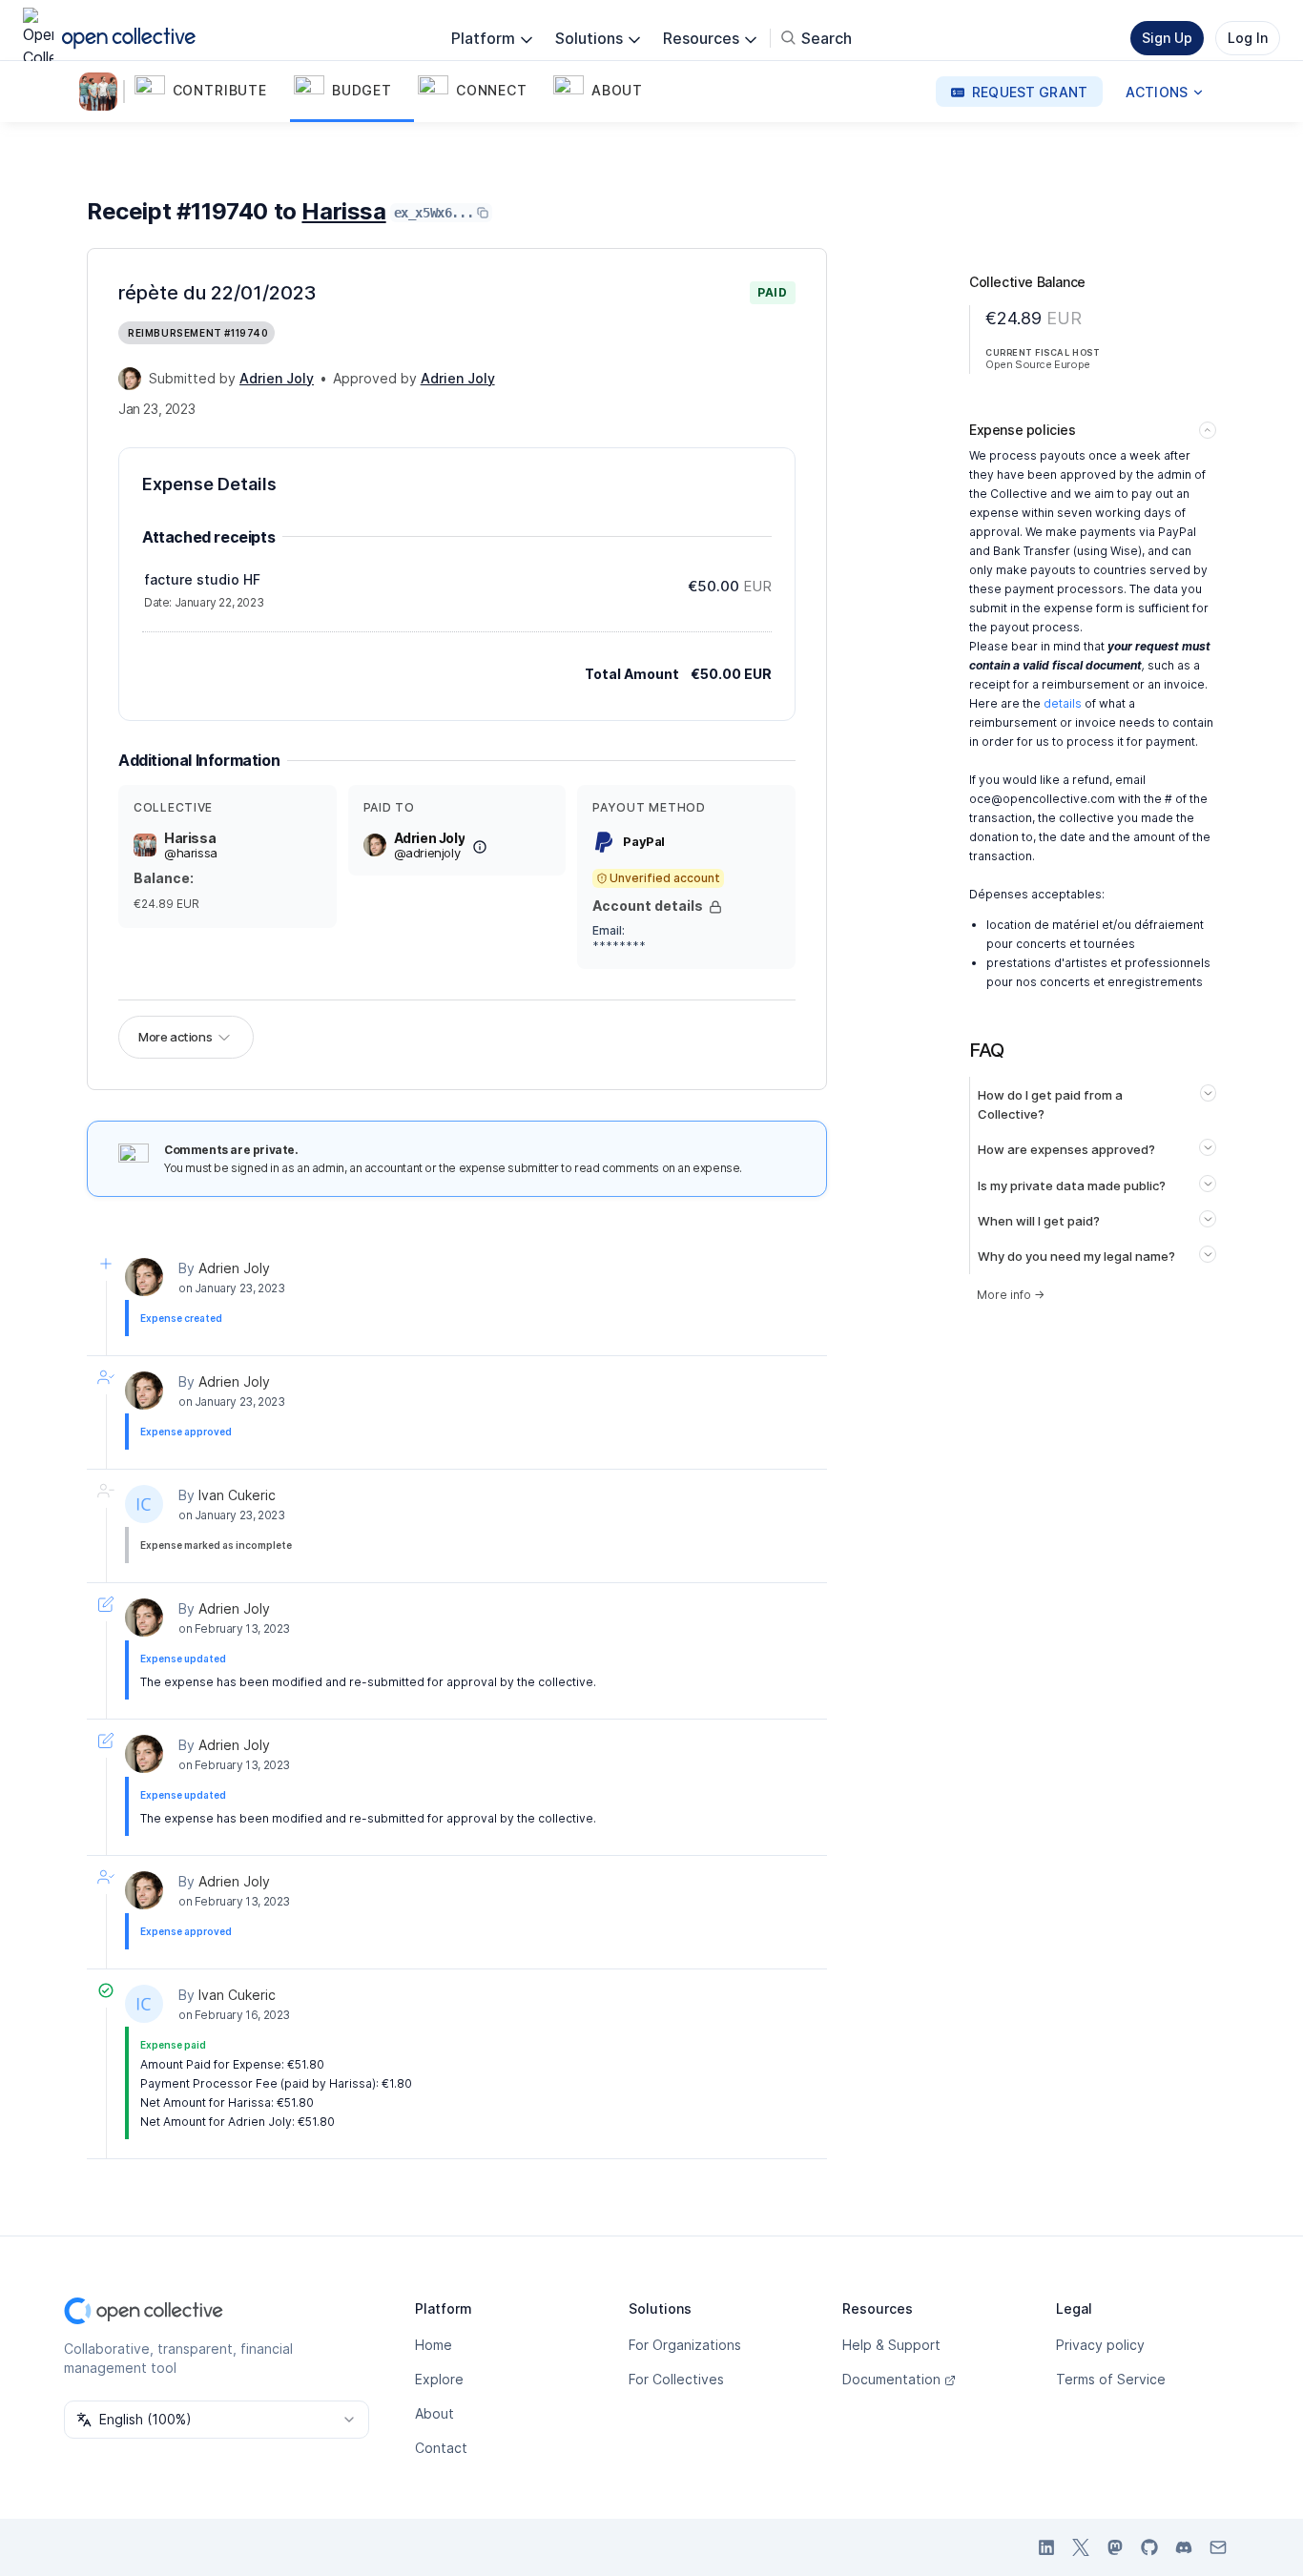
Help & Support (891, 2345)
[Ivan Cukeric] (144, 1504)
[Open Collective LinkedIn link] (1046, 2547)
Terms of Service (1111, 2379)
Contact (441, 2448)
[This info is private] (715, 907)
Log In (1248, 38)
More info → (1011, 1295)
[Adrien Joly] (130, 379)
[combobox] (217, 2420)
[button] (210, 92)
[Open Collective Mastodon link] (1115, 2547)
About (434, 2413)
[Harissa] (102, 92)
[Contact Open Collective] (1218, 2547)
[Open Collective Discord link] (1184, 2547)
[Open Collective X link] (1081, 2547)
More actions (175, 1037)
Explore (439, 2379)
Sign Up (1167, 38)
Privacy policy (1100, 2345)
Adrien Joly (234, 1268)
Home (434, 2345)
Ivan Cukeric (237, 1495)
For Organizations (685, 2345)
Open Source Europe (1038, 364)
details (1063, 703)
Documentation (891, 2379)
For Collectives (676, 2379)
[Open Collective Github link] (1149, 2547)
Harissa (343, 211)
